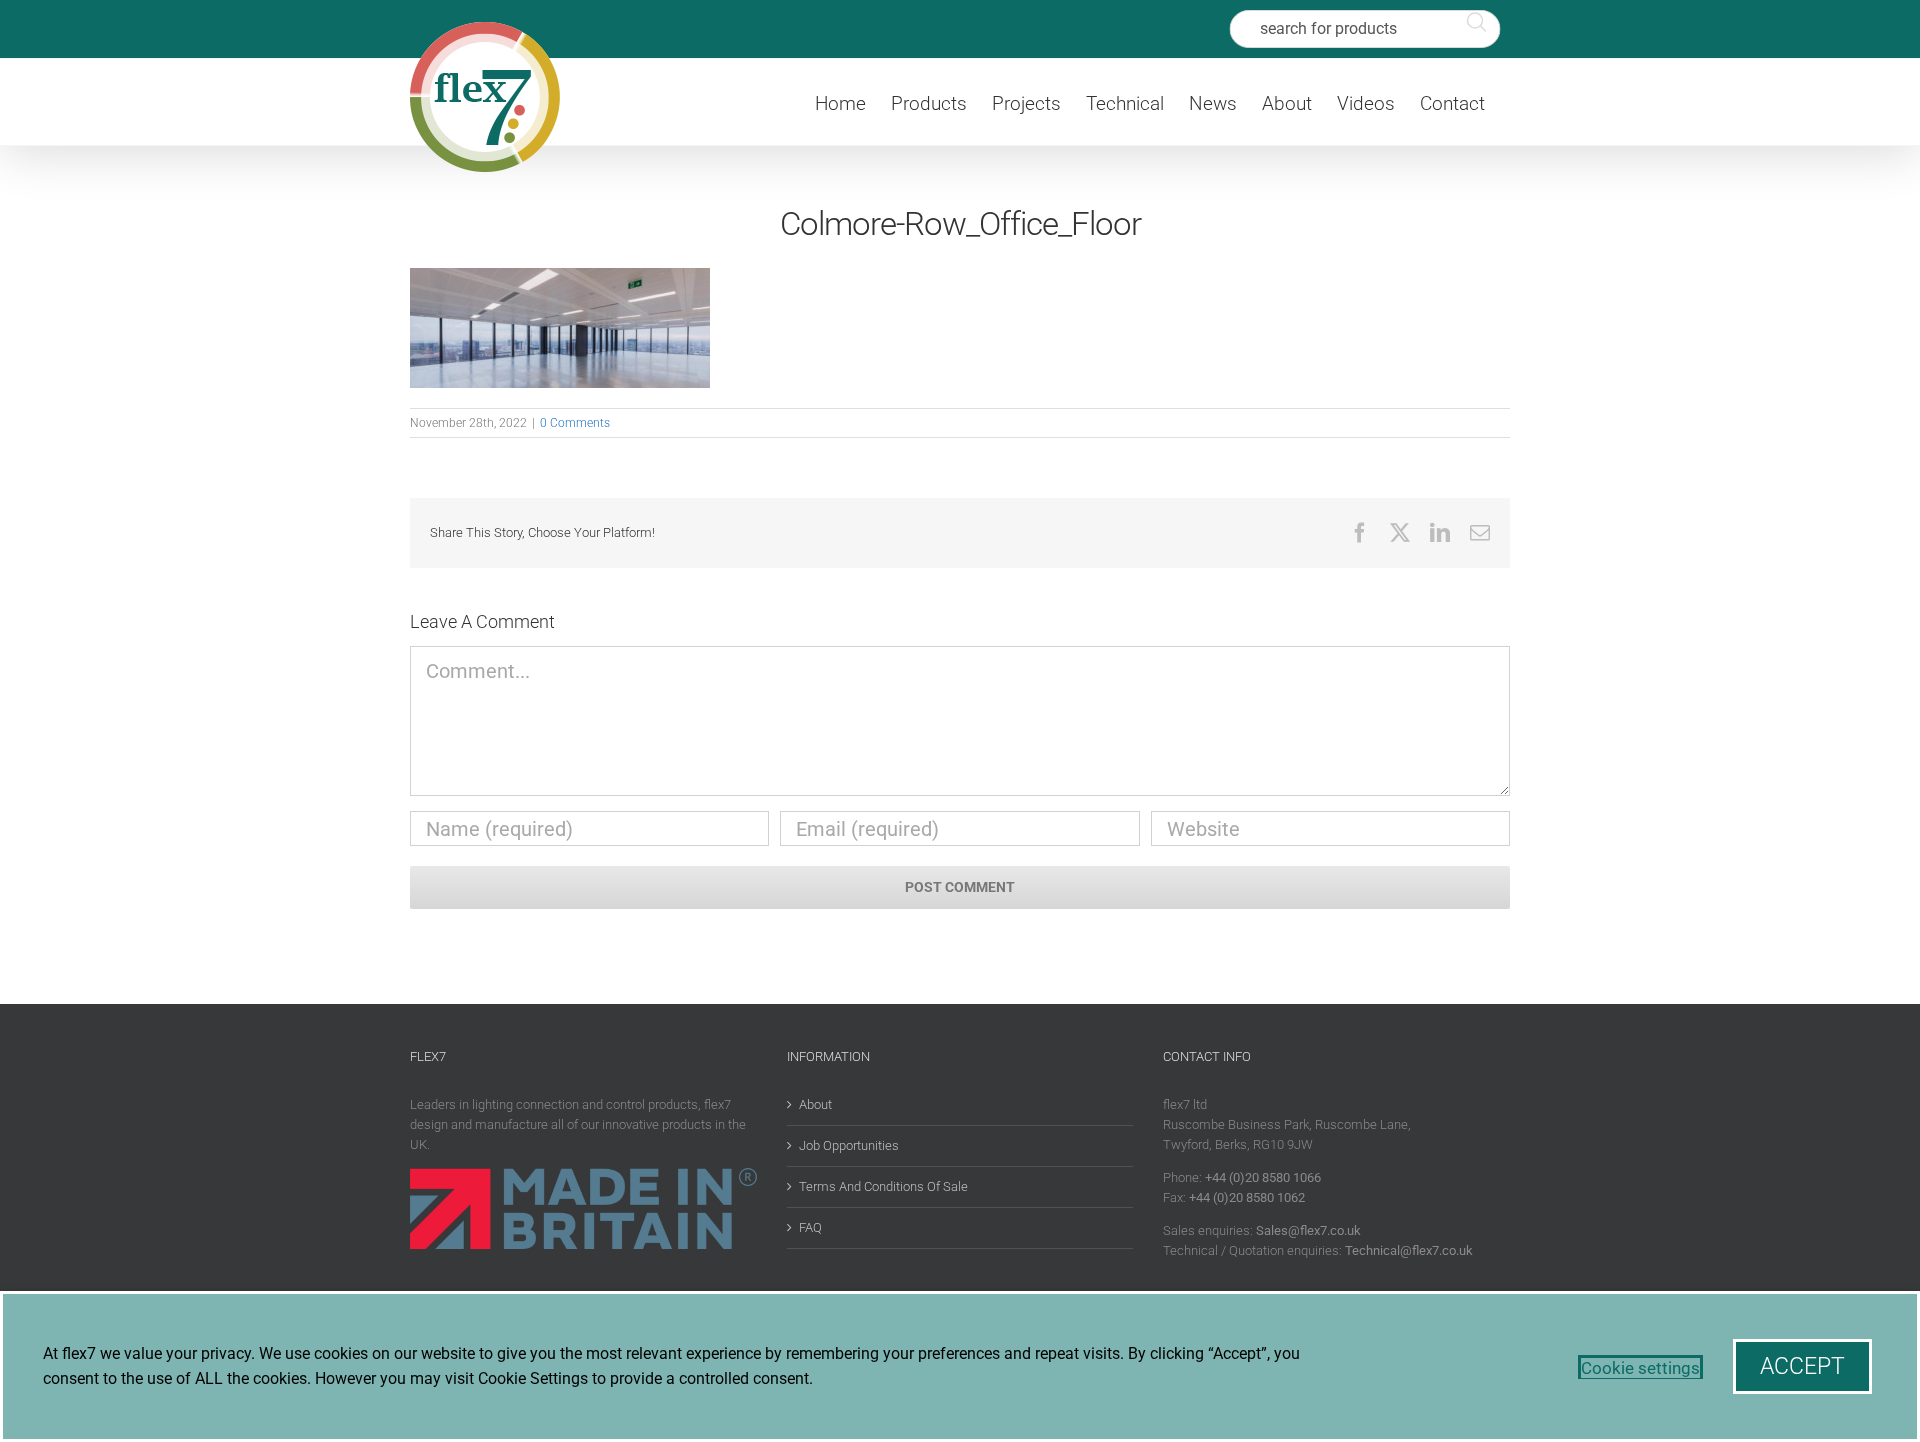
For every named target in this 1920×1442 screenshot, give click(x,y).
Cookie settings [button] (1640, 1368)
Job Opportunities (849, 1145)
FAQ (810, 1227)
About (815, 1104)
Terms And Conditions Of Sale (883, 1186)
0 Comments (575, 423)
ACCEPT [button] (1802, 1366)
